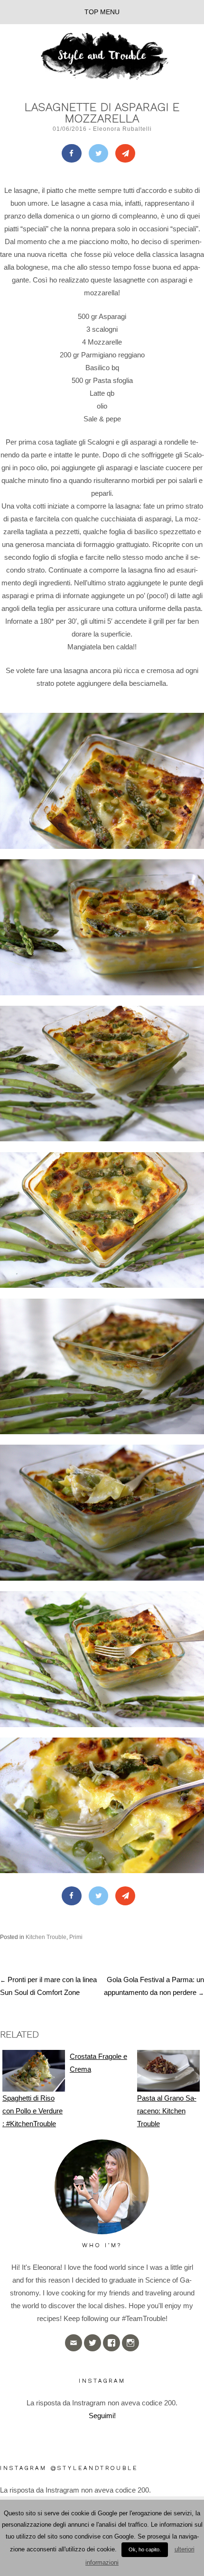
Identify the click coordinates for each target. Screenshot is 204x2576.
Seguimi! (102, 2416)
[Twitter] (99, 154)
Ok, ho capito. (145, 2549)
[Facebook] (72, 154)
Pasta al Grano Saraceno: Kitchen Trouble (167, 2111)
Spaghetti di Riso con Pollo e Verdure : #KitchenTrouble (32, 2111)
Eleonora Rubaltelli (122, 129)
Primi (76, 1937)
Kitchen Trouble (46, 1937)
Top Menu (102, 12)
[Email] (74, 2343)
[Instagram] (130, 2343)
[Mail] (125, 154)
